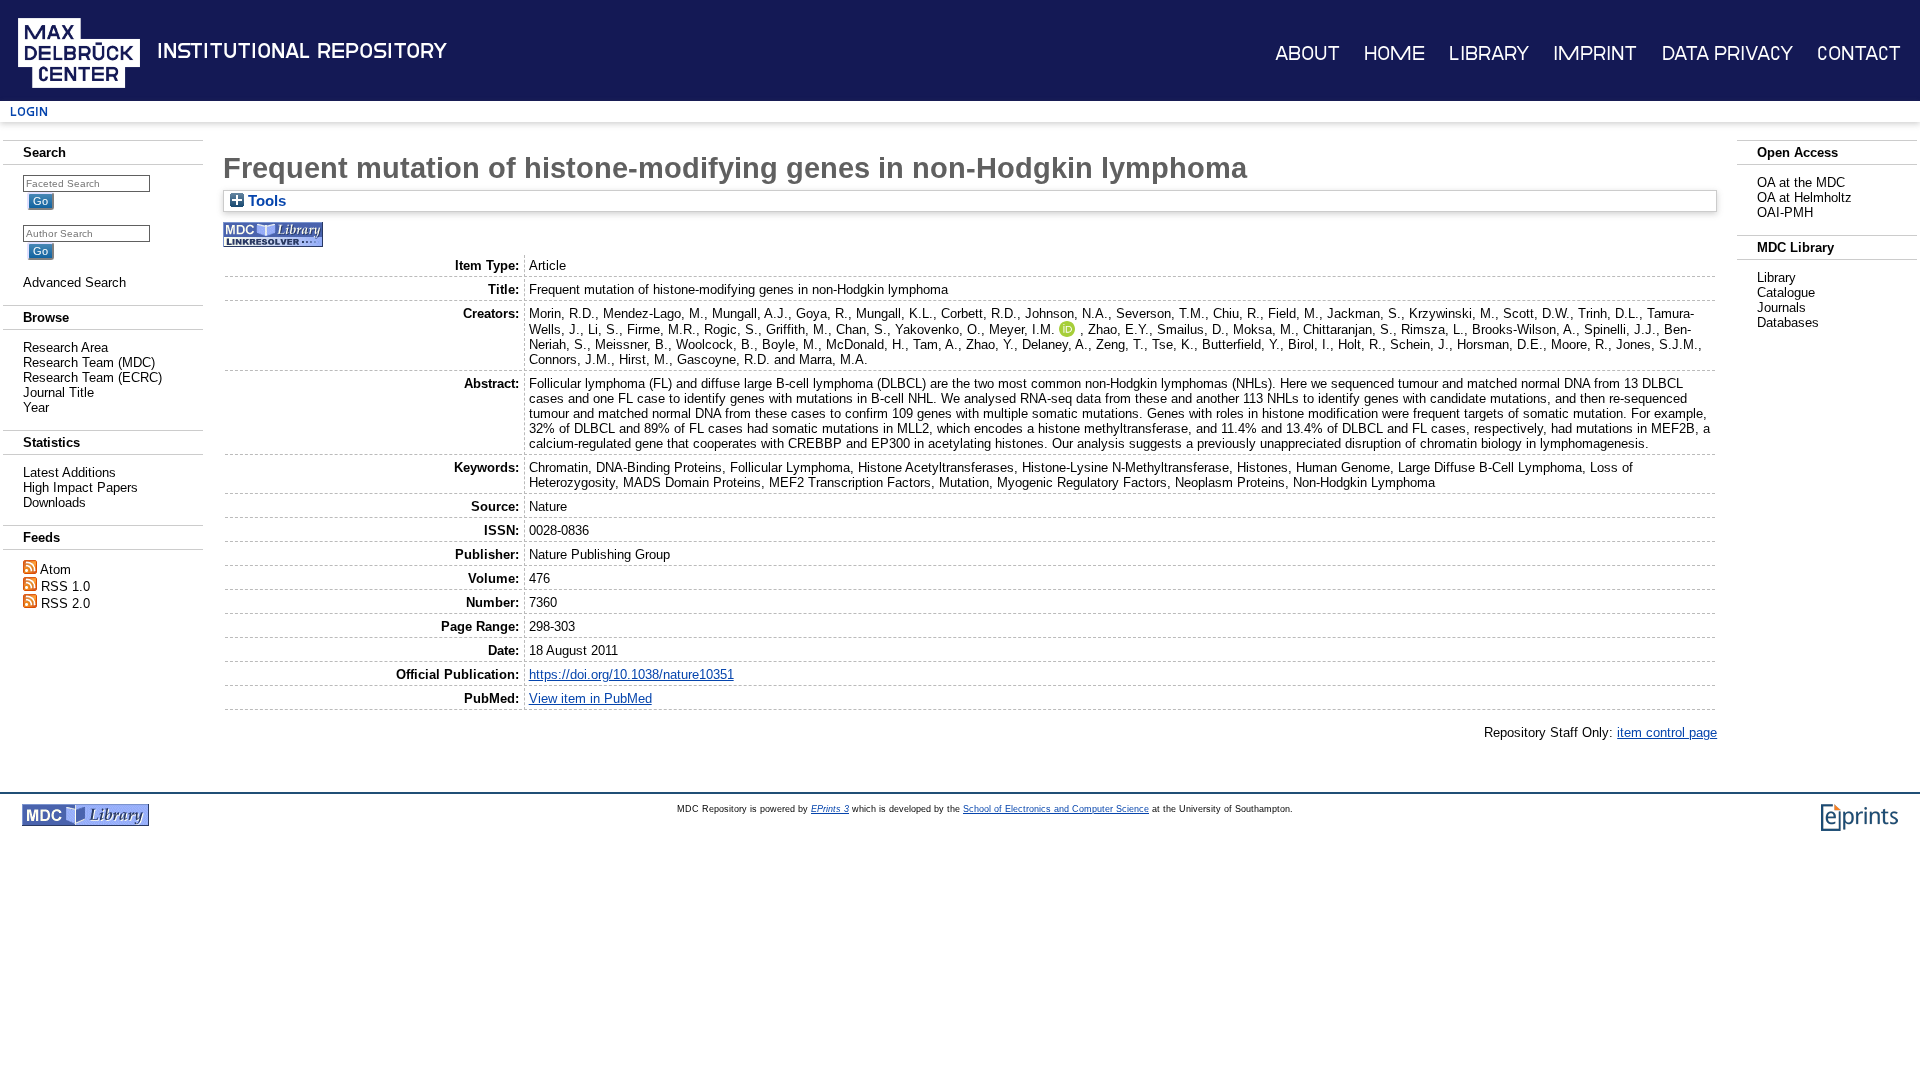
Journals (1781, 307)
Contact (1859, 53)
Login (29, 111)
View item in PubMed (590, 698)
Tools (265, 201)
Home (1394, 53)
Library (1489, 53)
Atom (55, 569)
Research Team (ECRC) (92, 377)
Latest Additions (69, 472)
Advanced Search (74, 282)
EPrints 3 (830, 809)
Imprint (1595, 53)
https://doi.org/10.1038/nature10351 (631, 674)
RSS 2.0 (65, 603)
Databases (1788, 322)
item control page (1667, 732)
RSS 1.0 (65, 586)
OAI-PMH (1785, 212)
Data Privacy (1727, 53)
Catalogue (1786, 292)
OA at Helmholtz (1804, 197)
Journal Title (58, 392)
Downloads (54, 502)
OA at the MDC (1801, 182)
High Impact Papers (80, 487)
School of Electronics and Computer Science (1056, 809)
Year (36, 407)
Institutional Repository (302, 51)
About (1307, 53)
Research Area (65, 347)
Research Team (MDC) (89, 362)
